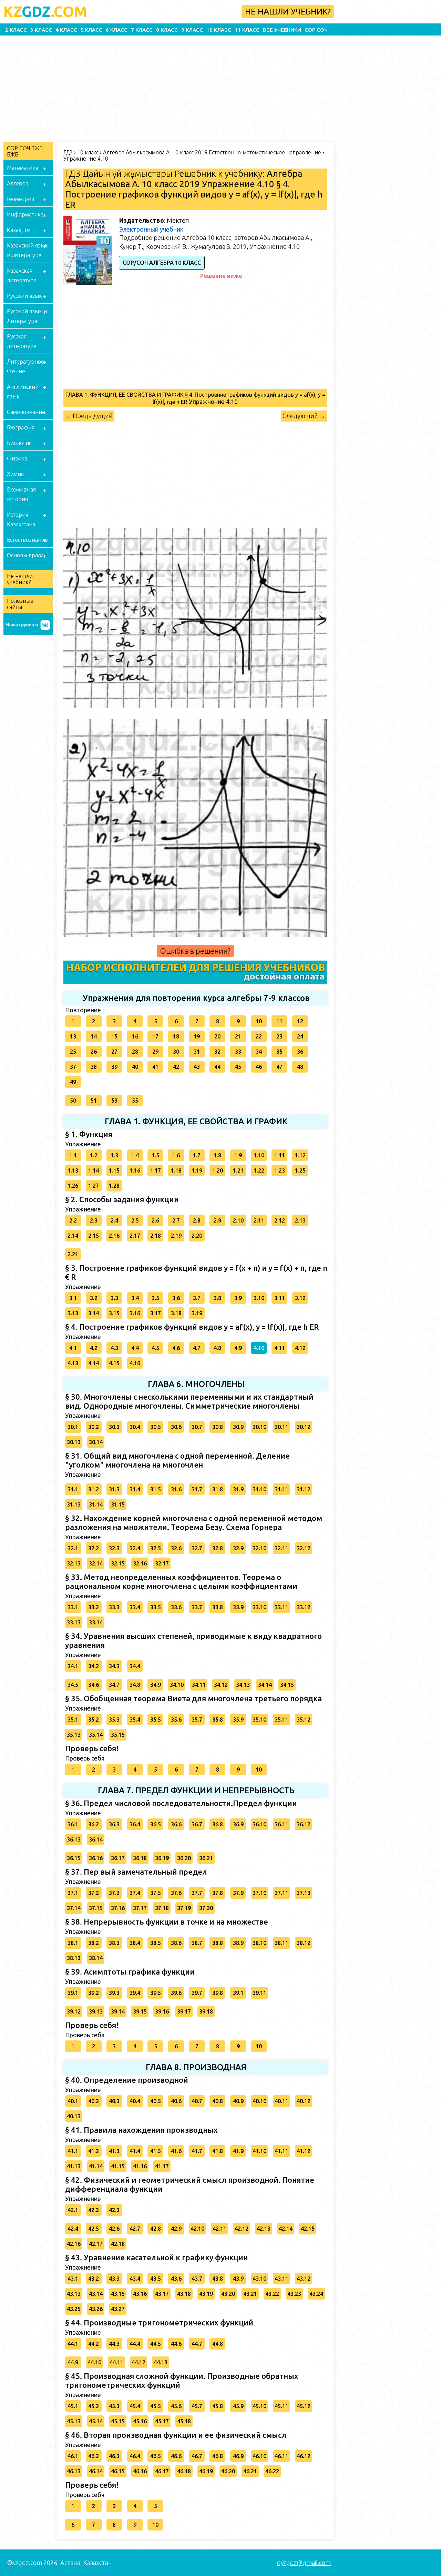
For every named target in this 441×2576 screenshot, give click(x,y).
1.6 (176, 1155)
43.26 (96, 2309)
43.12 (304, 2279)
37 (73, 1067)
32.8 (218, 1548)
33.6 (176, 1607)
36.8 (218, 1824)
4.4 (135, 1348)
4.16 (135, 1363)
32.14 (96, 1563)
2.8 (197, 1220)
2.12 (280, 1220)
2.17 (135, 1236)
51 (94, 1101)
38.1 (73, 1943)
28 (135, 1052)
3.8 (217, 1298)
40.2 (94, 2101)
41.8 (218, 2151)
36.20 (184, 1858)
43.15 (118, 2294)
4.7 (197, 1348)
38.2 (94, 1943)
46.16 (140, 2471)
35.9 (238, 1720)
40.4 (135, 2101)
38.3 (114, 1943)
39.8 (218, 1993)
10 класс (219, 30)
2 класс (16, 30)
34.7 (114, 1685)
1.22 (259, 1170)
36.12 (304, 1824)
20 (217, 1036)
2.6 (155, 1220)
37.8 (218, 1893)
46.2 (94, 2456)
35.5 (156, 1720)
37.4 (135, 1893)
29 (155, 1052)
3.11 (280, 1298)
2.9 (217, 1220)
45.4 (135, 2406)
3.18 (176, 1313)
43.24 (316, 2294)
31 (197, 1052)
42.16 (74, 2244)
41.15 (118, 2166)
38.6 (176, 1943)
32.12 (304, 1548)
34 (259, 1052)
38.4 (135, 1943)
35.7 (197, 1720)
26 (94, 1052)
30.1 (73, 1427)
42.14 (286, 2229)
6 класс (117, 30)
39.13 (96, 2011)
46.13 (74, 2471)
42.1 (73, 2210)
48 (300, 1067)
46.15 (118, 2471)
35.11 (281, 1720)
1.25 (300, 1170)
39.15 (140, 2011)
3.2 (94, 1298)
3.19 (197, 1313)
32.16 (140, 1563)
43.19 (206, 2294)
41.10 (259, 2151)
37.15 (96, 1908)
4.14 (94, 1363)
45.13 (74, 2421)
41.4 (135, 2151)
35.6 (176, 1720)
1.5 (155, 1155)
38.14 (96, 1958)
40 (135, 1067)
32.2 (94, 1548)
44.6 (176, 2344)
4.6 (176, 1348)
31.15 (118, 1504)
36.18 (140, 1858)
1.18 (176, 1170)
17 (155, 1036)
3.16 (135, 1313)
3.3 (114, 1298)
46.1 (73, 2456)
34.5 (73, 1685)
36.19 (162, 1858)
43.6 (176, 2279)
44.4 (135, 2344)
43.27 (118, 2309)
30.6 (176, 1427)
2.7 (176, 1220)
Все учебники (282, 30)
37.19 (184, 1908)
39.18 (206, 2011)
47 (279, 1067)
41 (155, 1067)
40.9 (238, 2101)
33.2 (94, 1607)
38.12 (304, 1943)
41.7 (197, 2151)
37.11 (281, 1893)
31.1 (73, 1489)
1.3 (114, 1155)
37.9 (238, 1893)
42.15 (308, 2229)
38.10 (259, 1943)
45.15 (118, 2421)
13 (73, 1036)
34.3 (114, 1666)
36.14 (96, 1839)
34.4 (135, 1666)
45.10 (259, 2406)
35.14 (96, 1735)
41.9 (238, 2151)
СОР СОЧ (316, 30)
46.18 (184, 2471)
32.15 (118, 1563)
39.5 (156, 1993)
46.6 (176, 2456)
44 (217, 1067)
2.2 (73, 1220)
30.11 (281, 1427)
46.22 (272, 2471)
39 (114, 1067)
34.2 (94, 1666)
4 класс (66, 30)
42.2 (94, 2210)
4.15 (114, 1363)
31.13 (74, 1504)
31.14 (96, 1504)
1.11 (280, 1155)
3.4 (135, 1298)
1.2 (94, 1155)
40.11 (281, 2101)
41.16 (140, 2166)
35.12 (304, 1720)
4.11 (280, 1348)
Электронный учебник (151, 229)
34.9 (156, 1685)
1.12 (300, 1155)
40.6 (176, 2101)
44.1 (73, 2344)
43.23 (294, 2294)
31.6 (176, 1489)
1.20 (218, 1170)
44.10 (94, 2362)
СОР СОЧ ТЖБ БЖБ (25, 151)
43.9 (238, 2279)
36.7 (197, 1824)
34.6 (94, 1685)
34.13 (243, 1685)
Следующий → (304, 416)
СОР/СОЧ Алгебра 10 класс (162, 263)
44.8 (218, 2344)
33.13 (74, 1622)
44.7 (197, 2344)
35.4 (135, 1720)
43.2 (94, 2279)
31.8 (218, 1489)
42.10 (197, 2229)
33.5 (156, 1607)
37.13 (304, 1893)
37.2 (94, 1893)
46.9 (238, 2456)
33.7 (197, 1607)
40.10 (259, 2101)
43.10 (259, 2279)
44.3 (114, 2344)
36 (300, 1052)
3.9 (238, 1298)
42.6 (114, 2229)
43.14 (96, 2294)
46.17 (162, 2471)
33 (238, 1052)
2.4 (114, 1220)
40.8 (218, 2101)
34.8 (135, 1685)
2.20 (197, 1236)
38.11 (281, 1943)
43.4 (135, 2279)
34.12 (221, 1685)
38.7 (197, 1943)
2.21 (73, 1254)
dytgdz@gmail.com (304, 2563)
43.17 (162, 2294)
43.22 (272, 2294)
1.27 (94, 1186)
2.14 (73, 1236)
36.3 (114, 1824)
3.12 (300, 1298)
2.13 (300, 1220)
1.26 (73, 1186)
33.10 (259, 1607)
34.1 (73, 1666)
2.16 (114, 1236)
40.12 (304, 2101)
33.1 (73, 1607)
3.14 (94, 1313)
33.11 (281, 1607)
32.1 (73, 1548)
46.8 (218, 2456)
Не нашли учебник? (288, 12)
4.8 (217, 1348)
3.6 (176, 1298)
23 (279, 1036)
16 (135, 1036)
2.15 (94, 1236)
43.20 (228, 2294)
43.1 (73, 2279)
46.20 (228, 2471)
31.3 (114, 1489)
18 (176, 1036)
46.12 (304, 2456)
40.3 (114, 2101)
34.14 (265, 1685)
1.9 (238, 1155)
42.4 (73, 2229)
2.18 (156, 1236)
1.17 (156, 1170)
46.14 (96, 2471)
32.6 (176, 1548)
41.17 (162, 2166)
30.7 (197, 1427)
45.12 (304, 2406)
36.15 (74, 1858)
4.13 (73, 1363)
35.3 (114, 1720)
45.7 (197, 2406)
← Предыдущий (89, 416)
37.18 (162, 1908)
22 (259, 1036)
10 (259, 1021)
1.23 (280, 1170)
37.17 (140, 1908)
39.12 (74, 2011)
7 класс (142, 30)
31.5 (156, 1489)
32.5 (156, 1548)
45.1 (73, 2406)
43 (197, 1067)
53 (114, 1101)
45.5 (156, 2406)
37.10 (259, 1893)
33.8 (218, 1607)
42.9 (176, 2229)
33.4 (135, 1607)
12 (300, 1021)
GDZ (45, 12)
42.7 (135, 2229)
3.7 (197, 1298)
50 (73, 1101)
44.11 (116, 2362)
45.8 (218, 2406)
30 (176, 1052)
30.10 (259, 1427)
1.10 (259, 1155)
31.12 (304, 1489)
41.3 (114, 2151)
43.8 (218, 2279)
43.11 (281, 2279)
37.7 (197, 1893)
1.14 (94, 1170)
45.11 (281, 2406)
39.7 (197, 1993)
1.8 (217, 1155)
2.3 (94, 1220)
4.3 (114, 1348)
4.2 (94, 1348)
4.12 (300, 1348)
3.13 (73, 1313)
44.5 (156, 2344)
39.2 (94, 1993)
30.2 (94, 1427)
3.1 (73, 1298)
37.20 (206, 1908)
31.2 (94, 1489)
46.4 (135, 2456)
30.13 (74, 1442)
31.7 (197, 1489)
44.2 (94, 2344)
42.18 (118, 2244)
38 (94, 1067)
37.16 (118, 1908)
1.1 (73, 1155)
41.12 (304, 2151)
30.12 (304, 1427)
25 (73, 1052)
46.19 (206, 2471)
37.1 (73, 1893)
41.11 (281, 2151)
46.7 (197, 2456)
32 (217, 1052)
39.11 (259, 1993)
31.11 (281, 1489)
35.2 (94, 1720)
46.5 (156, 2456)
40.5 (156, 2101)
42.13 (264, 2229)
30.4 (135, 1427)
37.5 (156, 1893)
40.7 (197, 2101)
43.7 (197, 2279)
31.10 (259, 1489)
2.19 (176, 1236)
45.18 (184, 2421)
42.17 (96, 2244)
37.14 (74, 1908)
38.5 (156, 1943)
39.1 (73, 1993)
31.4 (135, 1489)
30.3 (114, 1427)
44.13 (161, 2362)
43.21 (250, 2294)
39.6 (176, 1993)
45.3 (114, 2406)
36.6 (176, 1824)
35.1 (73, 1720)
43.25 (74, 2309)
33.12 (304, 1607)
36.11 (281, 1824)
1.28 (114, 1186)
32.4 (135, 1548)
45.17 (162, 2421)
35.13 (74, 1735)
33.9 (238, 1607)
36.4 (135, 1824)
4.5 (155, 1348)
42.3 (114, 2210)
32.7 (197, 1548)
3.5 (155, 1298)
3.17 (156, 1313)
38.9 (238, 1943)
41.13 (74, 2166)
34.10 (177, 1685)
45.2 (94, 2406)
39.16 (162, 2011)
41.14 (96, 2166)
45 (238, 1067)
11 (279, 1021)
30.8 (218, 1427)
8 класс (167, 30)
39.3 (114, 1993)
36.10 (259, 1824)
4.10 (259, 1348)
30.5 (156, 1427)
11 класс (247, 30)
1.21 (238, 1170)
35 (279, 1052)
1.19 (197, 1170)
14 (94, 1036)
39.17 (184, 2011)
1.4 (135, 1155)
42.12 (242, 2229)
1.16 (135, 1170)
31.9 (238, 1489)
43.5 (156, 2279)
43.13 (74, 2294)
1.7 (197, 1155)
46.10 (259, 2456)
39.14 (118, 2011)
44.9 (73, 2362)
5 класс (91, 30)
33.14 (96, 1622)
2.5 (135, 1220)
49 (73, 1082)
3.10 (259, 1298)
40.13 (74, 2116)
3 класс (41, 30)
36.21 (206, 1858)
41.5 (156, 2151)
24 (300, 1036)
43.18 (184, 2294)
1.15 (114, 1170)
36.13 (74, 1839)
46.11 (281, 2456)
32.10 (259, 1548)
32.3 (114, 1548)
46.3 (114, 2456)
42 (176, 1067)
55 (135, 1101)
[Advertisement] (210, 87)
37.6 (176, 1893)
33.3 (114, 1607)
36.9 (238, 1824)
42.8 (156, 2229)
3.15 (114, 1313)
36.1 (73, 1824)
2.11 (259, 1220)
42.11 (219, 2229)
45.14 (96, 2421)
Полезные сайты (20, 604)
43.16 (140, 2294)
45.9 (238, 2406)
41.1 (73, 2151)
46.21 (250, 2471)
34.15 (287, 1685)
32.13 (74, 1563)
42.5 (94, 2229)
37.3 (114, 1893)
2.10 (238, 1220)
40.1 (73, 2101)
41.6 (176, 2151)
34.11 (199, 1685)
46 (259, 1067)
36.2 (94, 1824)
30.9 (238, 1427)
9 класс (192, 30)
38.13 (74, 1958)
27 (114, 1052)
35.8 (218, 1720)
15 (114, 1036)
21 (238, 1036)
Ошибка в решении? (195, 951)
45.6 (176, 2406)
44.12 (139, 2362)
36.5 (156, 1824)
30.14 (96, 1442)
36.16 (96, 1858)
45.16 (140, 2421)
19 (197, 1036)
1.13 (73, 1170)
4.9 (238, 1348)
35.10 (259, 1720)
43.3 (114, 2279)
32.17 (162, 1563)
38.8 (218, 1943)
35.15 (118, 1735)
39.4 (135, 1993)
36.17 (118, 1858)
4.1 (73, 1348)
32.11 (281, 1548)
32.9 (238, 1548)
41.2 (94, 2151)
